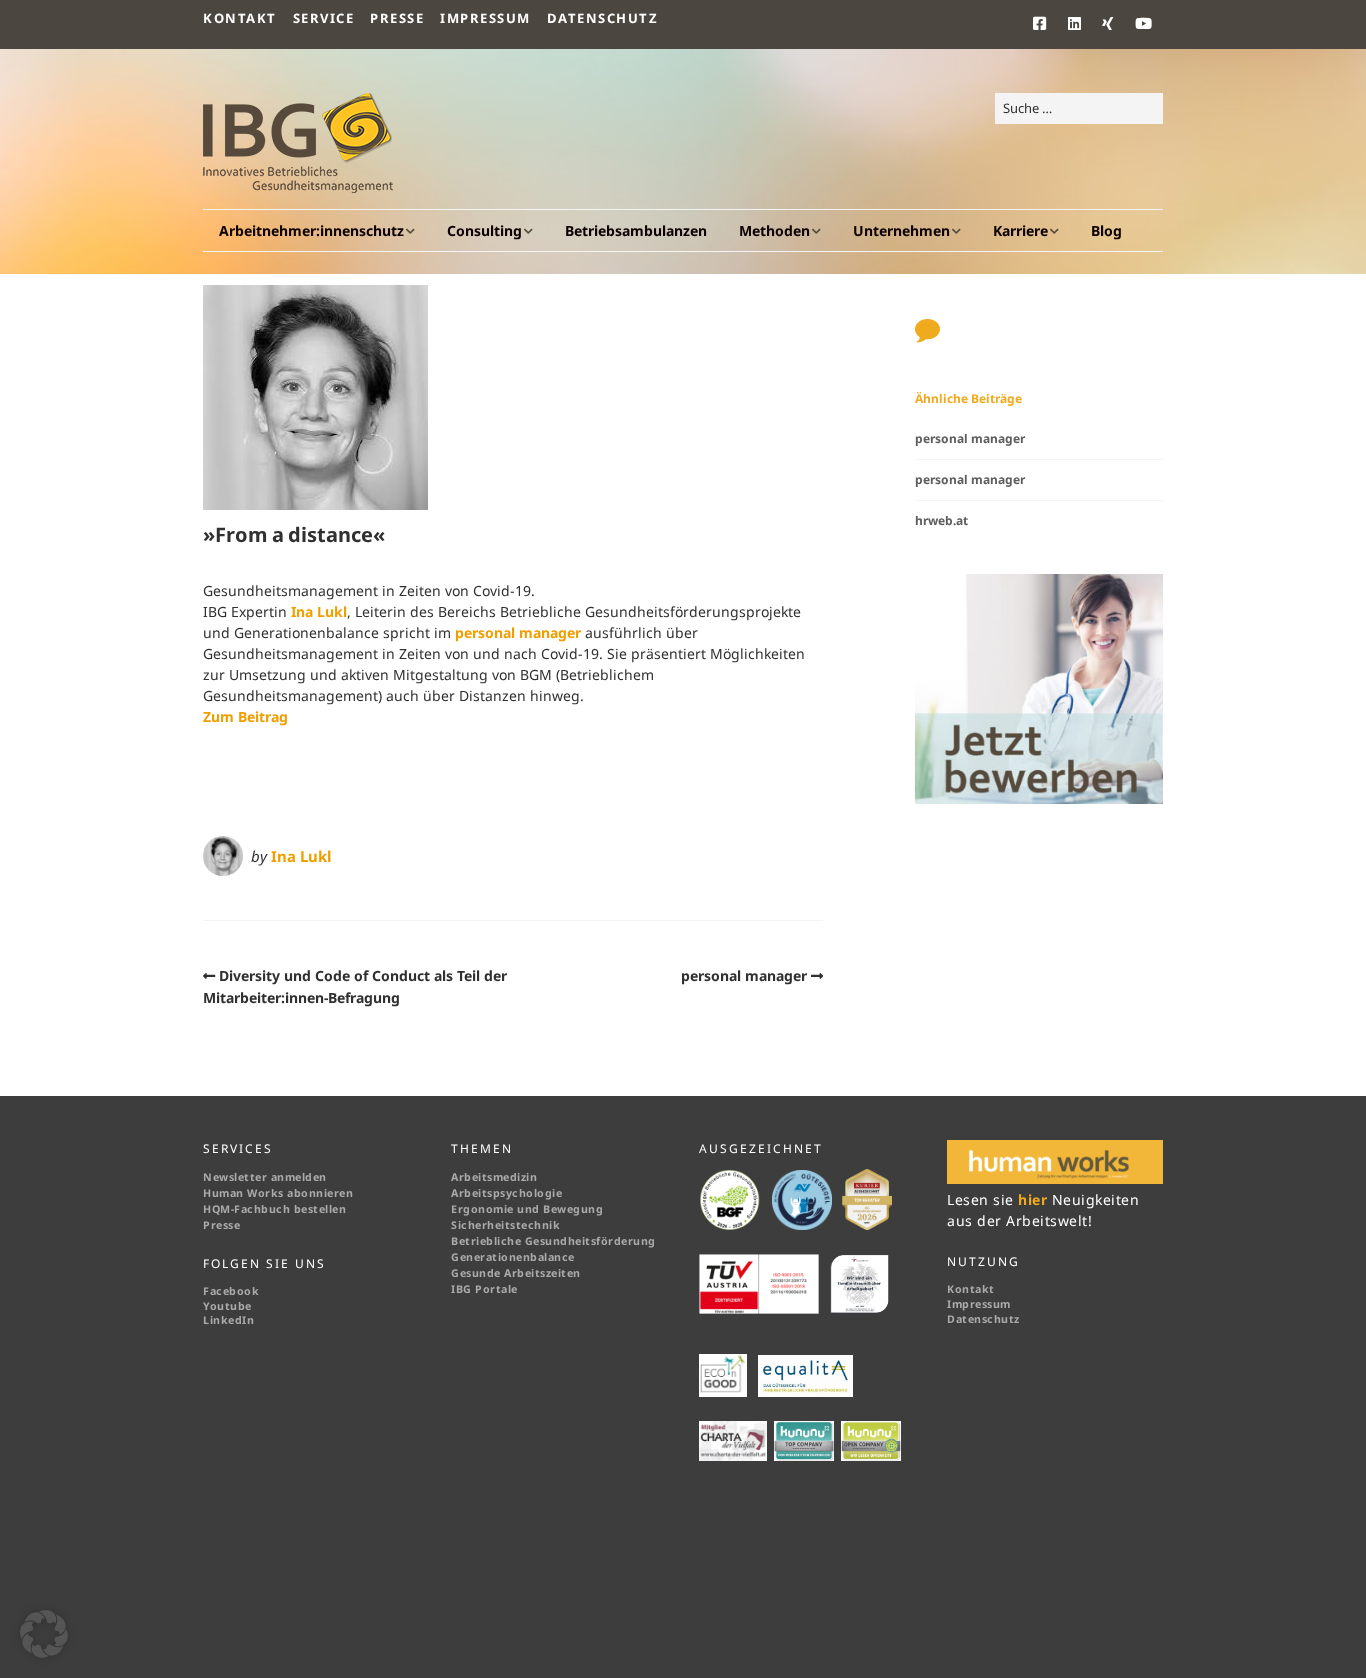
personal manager (518, 632)
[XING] (1108, 24)
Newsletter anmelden (265, 1177)
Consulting (484, 230)
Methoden (774, 230)
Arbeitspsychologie (506, 1193)
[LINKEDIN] (1075, 24)
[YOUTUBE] (1144, 24)
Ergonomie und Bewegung (527, 1209)
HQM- (218, 1209)
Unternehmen (901, 230)
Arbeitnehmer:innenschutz (311, 230)
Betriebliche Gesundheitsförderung (553, 1241)
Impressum (485, 18)
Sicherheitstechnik (505, 1225)
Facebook (231, 1291)
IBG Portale (484, 1289)
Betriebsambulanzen (636, 230)
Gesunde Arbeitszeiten (516, 1273)
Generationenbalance (513, 1257)
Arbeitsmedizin (494, 1177)
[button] (44, 1634)
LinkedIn (228, 1320)
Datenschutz (603, 18)
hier (1035, 1199)
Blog (1106, 230)
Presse (397, 18)
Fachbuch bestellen (292, 1209)
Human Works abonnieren (278, 1193)
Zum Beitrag (245, 716)
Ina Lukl (319, 611)
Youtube (227, 1306)
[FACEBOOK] (1045, 24)
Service (324, 18)
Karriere (1020, 230)
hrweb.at (941, 520)
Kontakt (240, 18)
